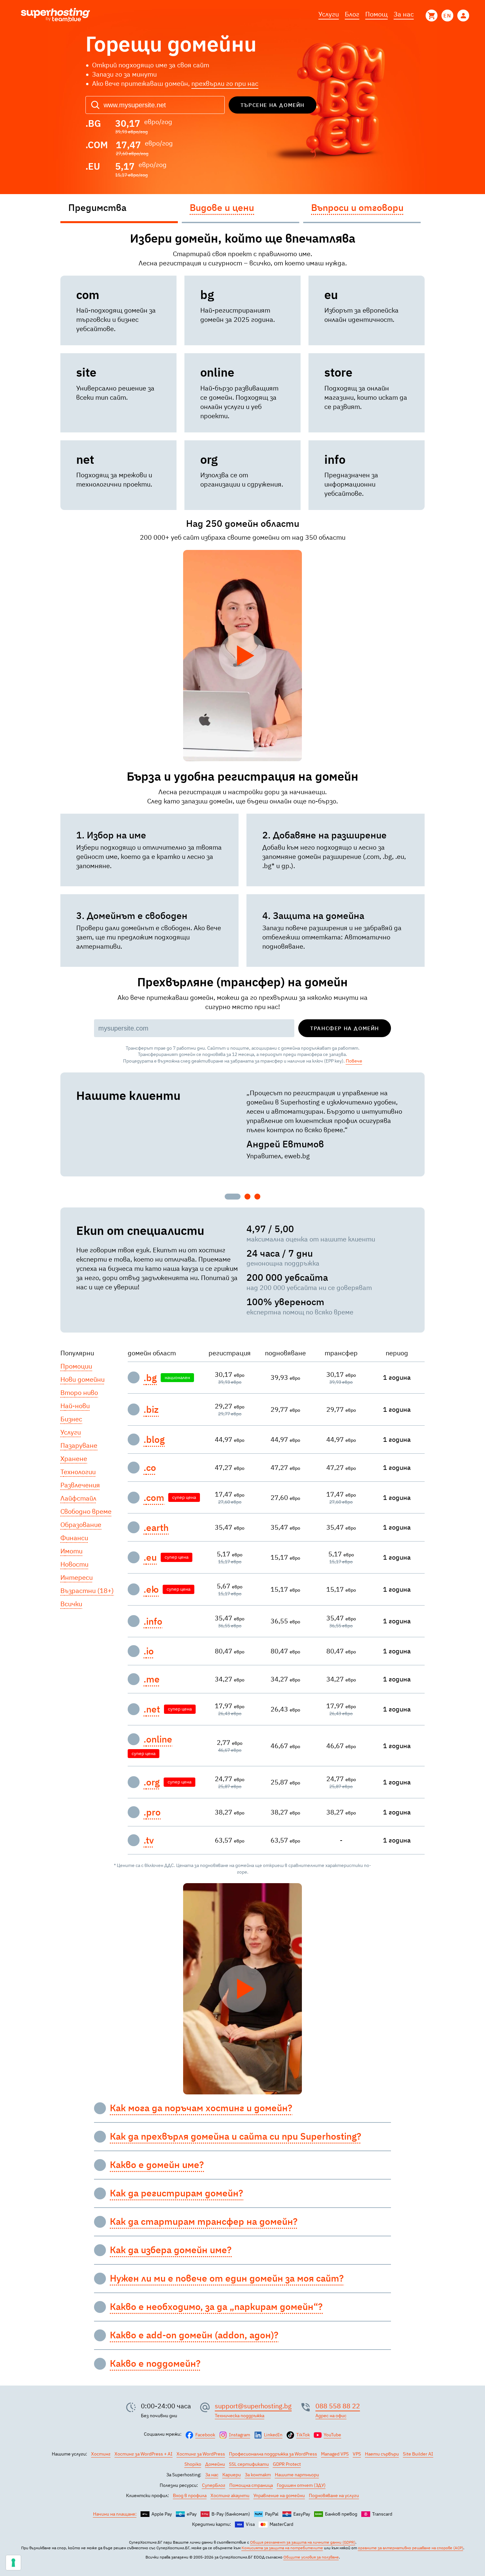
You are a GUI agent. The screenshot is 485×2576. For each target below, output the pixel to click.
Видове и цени (222, 207)
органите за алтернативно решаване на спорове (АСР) (411, 2548)
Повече (354, 1061)
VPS (357, 2454)
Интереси (77, 1577)
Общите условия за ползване (311, 2557)
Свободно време (86, 1511)
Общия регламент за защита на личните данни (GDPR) (303, 2542)
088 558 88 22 (338, 2406)
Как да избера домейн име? (171, 2250)
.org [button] (152, 1782)
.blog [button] (154, 1440)
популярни (77, 1353)
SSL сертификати (249, 2464)
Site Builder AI (418, 2454)
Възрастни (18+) (87, 1591)
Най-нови (75, 1406)
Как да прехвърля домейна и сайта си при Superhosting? (236, 2136)
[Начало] (55, 16)
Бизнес (71, 1419)
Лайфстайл (78, 1498)
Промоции (76, 1366)
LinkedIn (273, 2435)
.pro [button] (152, 1812)
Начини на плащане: (115, 2514)
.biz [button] (151, 1409)
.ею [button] (151, 1589)
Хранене (74, 1458)
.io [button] (149, 1651)
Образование (81, 1525)
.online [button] (158, 1739)
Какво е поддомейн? (155, 2363)
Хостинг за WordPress (201, 2454)
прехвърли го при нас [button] (225, 83)
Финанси (74, 1538)
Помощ (376, 14)
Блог (352, 14)
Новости (74, 1564)
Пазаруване (79, 1445)
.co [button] (150, 1468)
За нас (404, 14)
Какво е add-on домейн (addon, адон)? (194, 2335)
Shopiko (193, 2464)
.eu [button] (150, 1557)
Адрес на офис (331, 2416)
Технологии (78, 1472)
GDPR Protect (287, 2464)
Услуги (329, 14)
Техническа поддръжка (240, 2416)
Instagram (240, 2435)
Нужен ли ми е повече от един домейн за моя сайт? (227, 2278)
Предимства (97, 207)
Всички (71, 1604)
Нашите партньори (297, 2475)
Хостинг (101, 2454)
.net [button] (152, 1709)
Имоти (71, 1551)
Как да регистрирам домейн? (177, 2193)
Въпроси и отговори (357, 207)
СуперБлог (214, 2485)
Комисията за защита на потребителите (282, 2548)
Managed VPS (335, 2454)
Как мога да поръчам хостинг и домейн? (201, 2108)
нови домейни (82, 1379)
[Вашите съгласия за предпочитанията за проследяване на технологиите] (13, 2563)
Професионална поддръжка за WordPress (273, 2454)
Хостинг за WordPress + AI (144, 2454)
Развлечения (80, 1485)
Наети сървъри (382, 2454)
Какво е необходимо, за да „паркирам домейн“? (216, 2307)
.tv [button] (149, 1840)
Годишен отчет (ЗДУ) (301, 2485)
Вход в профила (190, 2495)
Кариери (232, 2475)
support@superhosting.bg (253, 2406)
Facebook (205, 2435)
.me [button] (152, 1679)
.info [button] (153, 1621)
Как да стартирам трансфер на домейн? (204, 2221)
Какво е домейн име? (157, 2165)
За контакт (258, 2475)
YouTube (332, 2435)
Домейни (215, 2464)
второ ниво (79, 1392)
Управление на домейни (279, 2495)
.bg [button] (150, 1378)
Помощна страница (251, 2485)
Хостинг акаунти (230, 2495)
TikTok (303, 2435)
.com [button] (154, 1498)
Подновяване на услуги (334, 2495)
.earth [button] (156, 1528)
